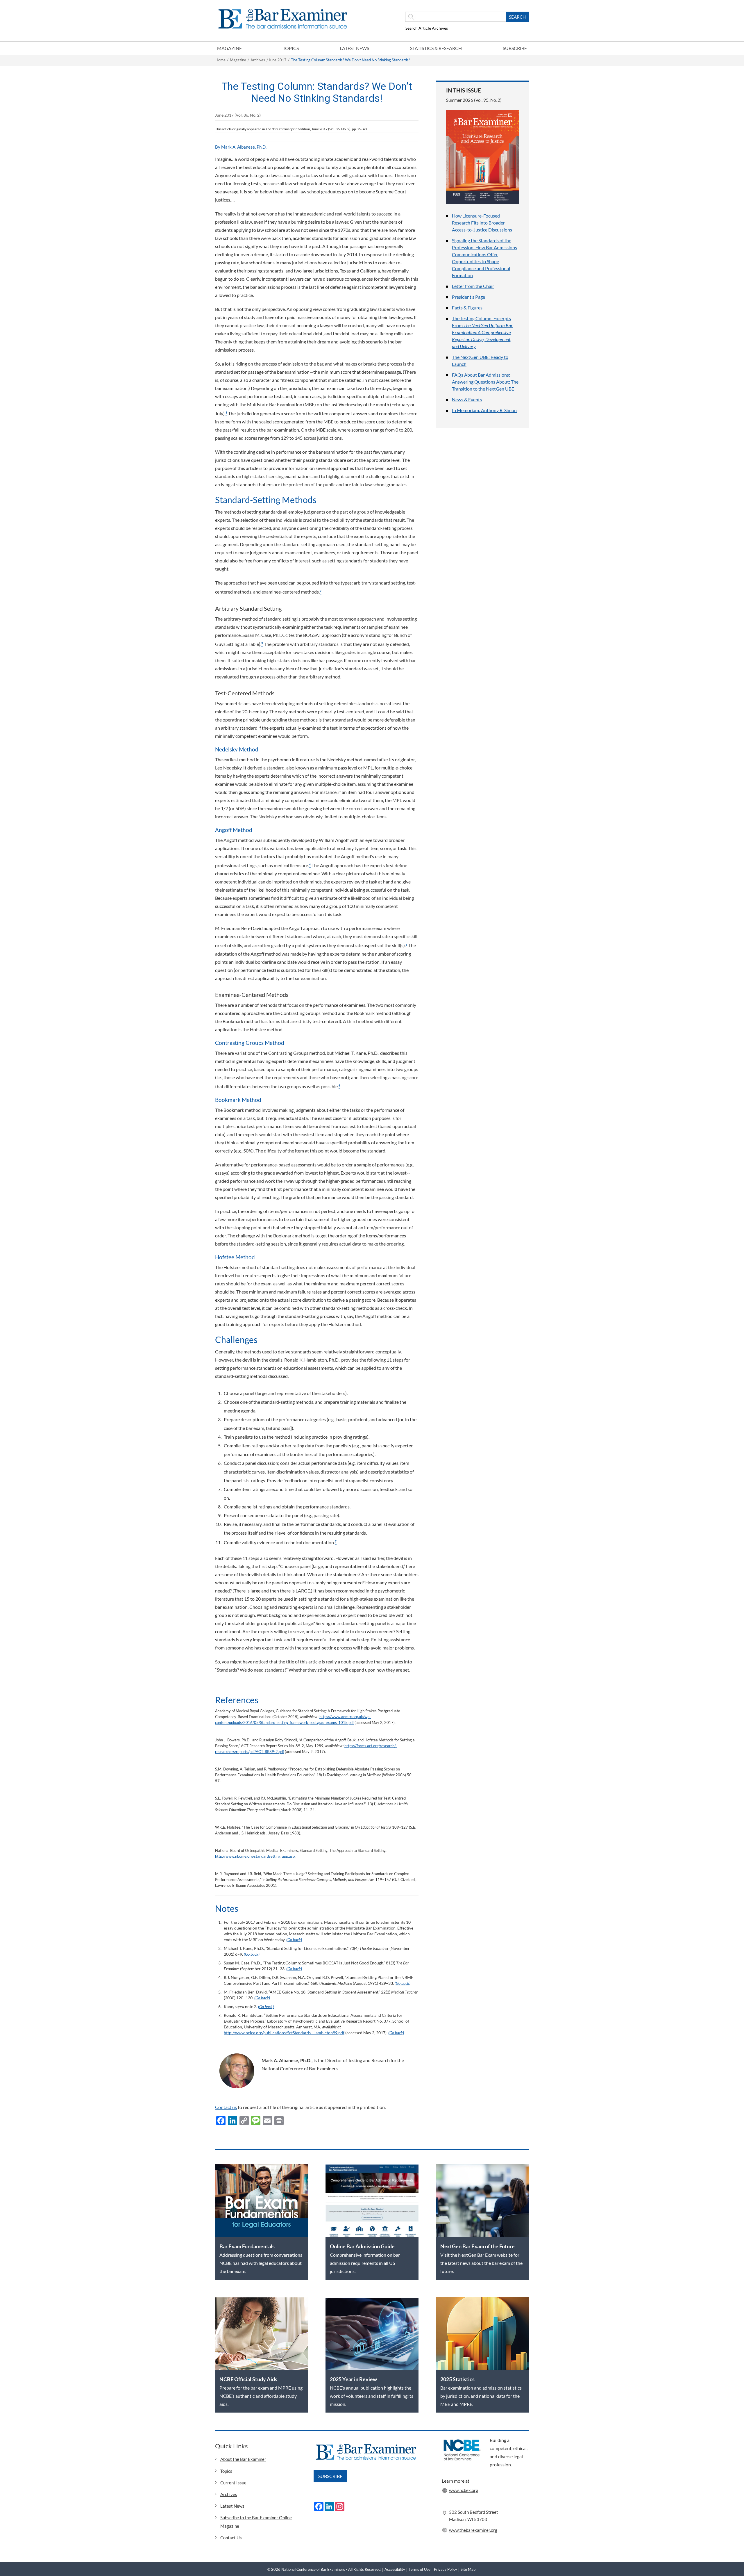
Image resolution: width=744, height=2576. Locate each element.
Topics (291, 48)
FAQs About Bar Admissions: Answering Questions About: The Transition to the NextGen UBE (485, 382)
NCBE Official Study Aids (248, 2379)
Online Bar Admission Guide (362, 2246)
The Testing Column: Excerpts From (482, 332)
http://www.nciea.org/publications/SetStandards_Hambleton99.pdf (284, 2033)
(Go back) (294, 1940)
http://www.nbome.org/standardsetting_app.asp (255, 1856)
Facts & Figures (467, 308)
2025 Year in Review (353, 2379)
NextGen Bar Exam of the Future (477, 2246)
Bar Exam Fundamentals (247, 2246)
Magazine (229, 48)
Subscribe (515, 48)
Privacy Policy (446, 2569)
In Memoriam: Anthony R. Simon (484, 410)
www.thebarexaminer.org (473, 2530)
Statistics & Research (436, 48)
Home (220, 60)
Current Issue (233, 2483)
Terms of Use (420, 2569)
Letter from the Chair (473, 286)
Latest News (354, 48)
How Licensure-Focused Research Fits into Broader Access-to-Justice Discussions (482, 223)
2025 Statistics (457, 2379)
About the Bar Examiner (243, 2459)
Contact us (226, 2107)
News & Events (467, 399)
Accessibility (395, 2569)
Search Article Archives (427, 28)
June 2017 (278, 60)
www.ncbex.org (464, 2490)
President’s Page (468, 297)
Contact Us (231, 2538)
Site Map (468, 2569)
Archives (257, 60)
